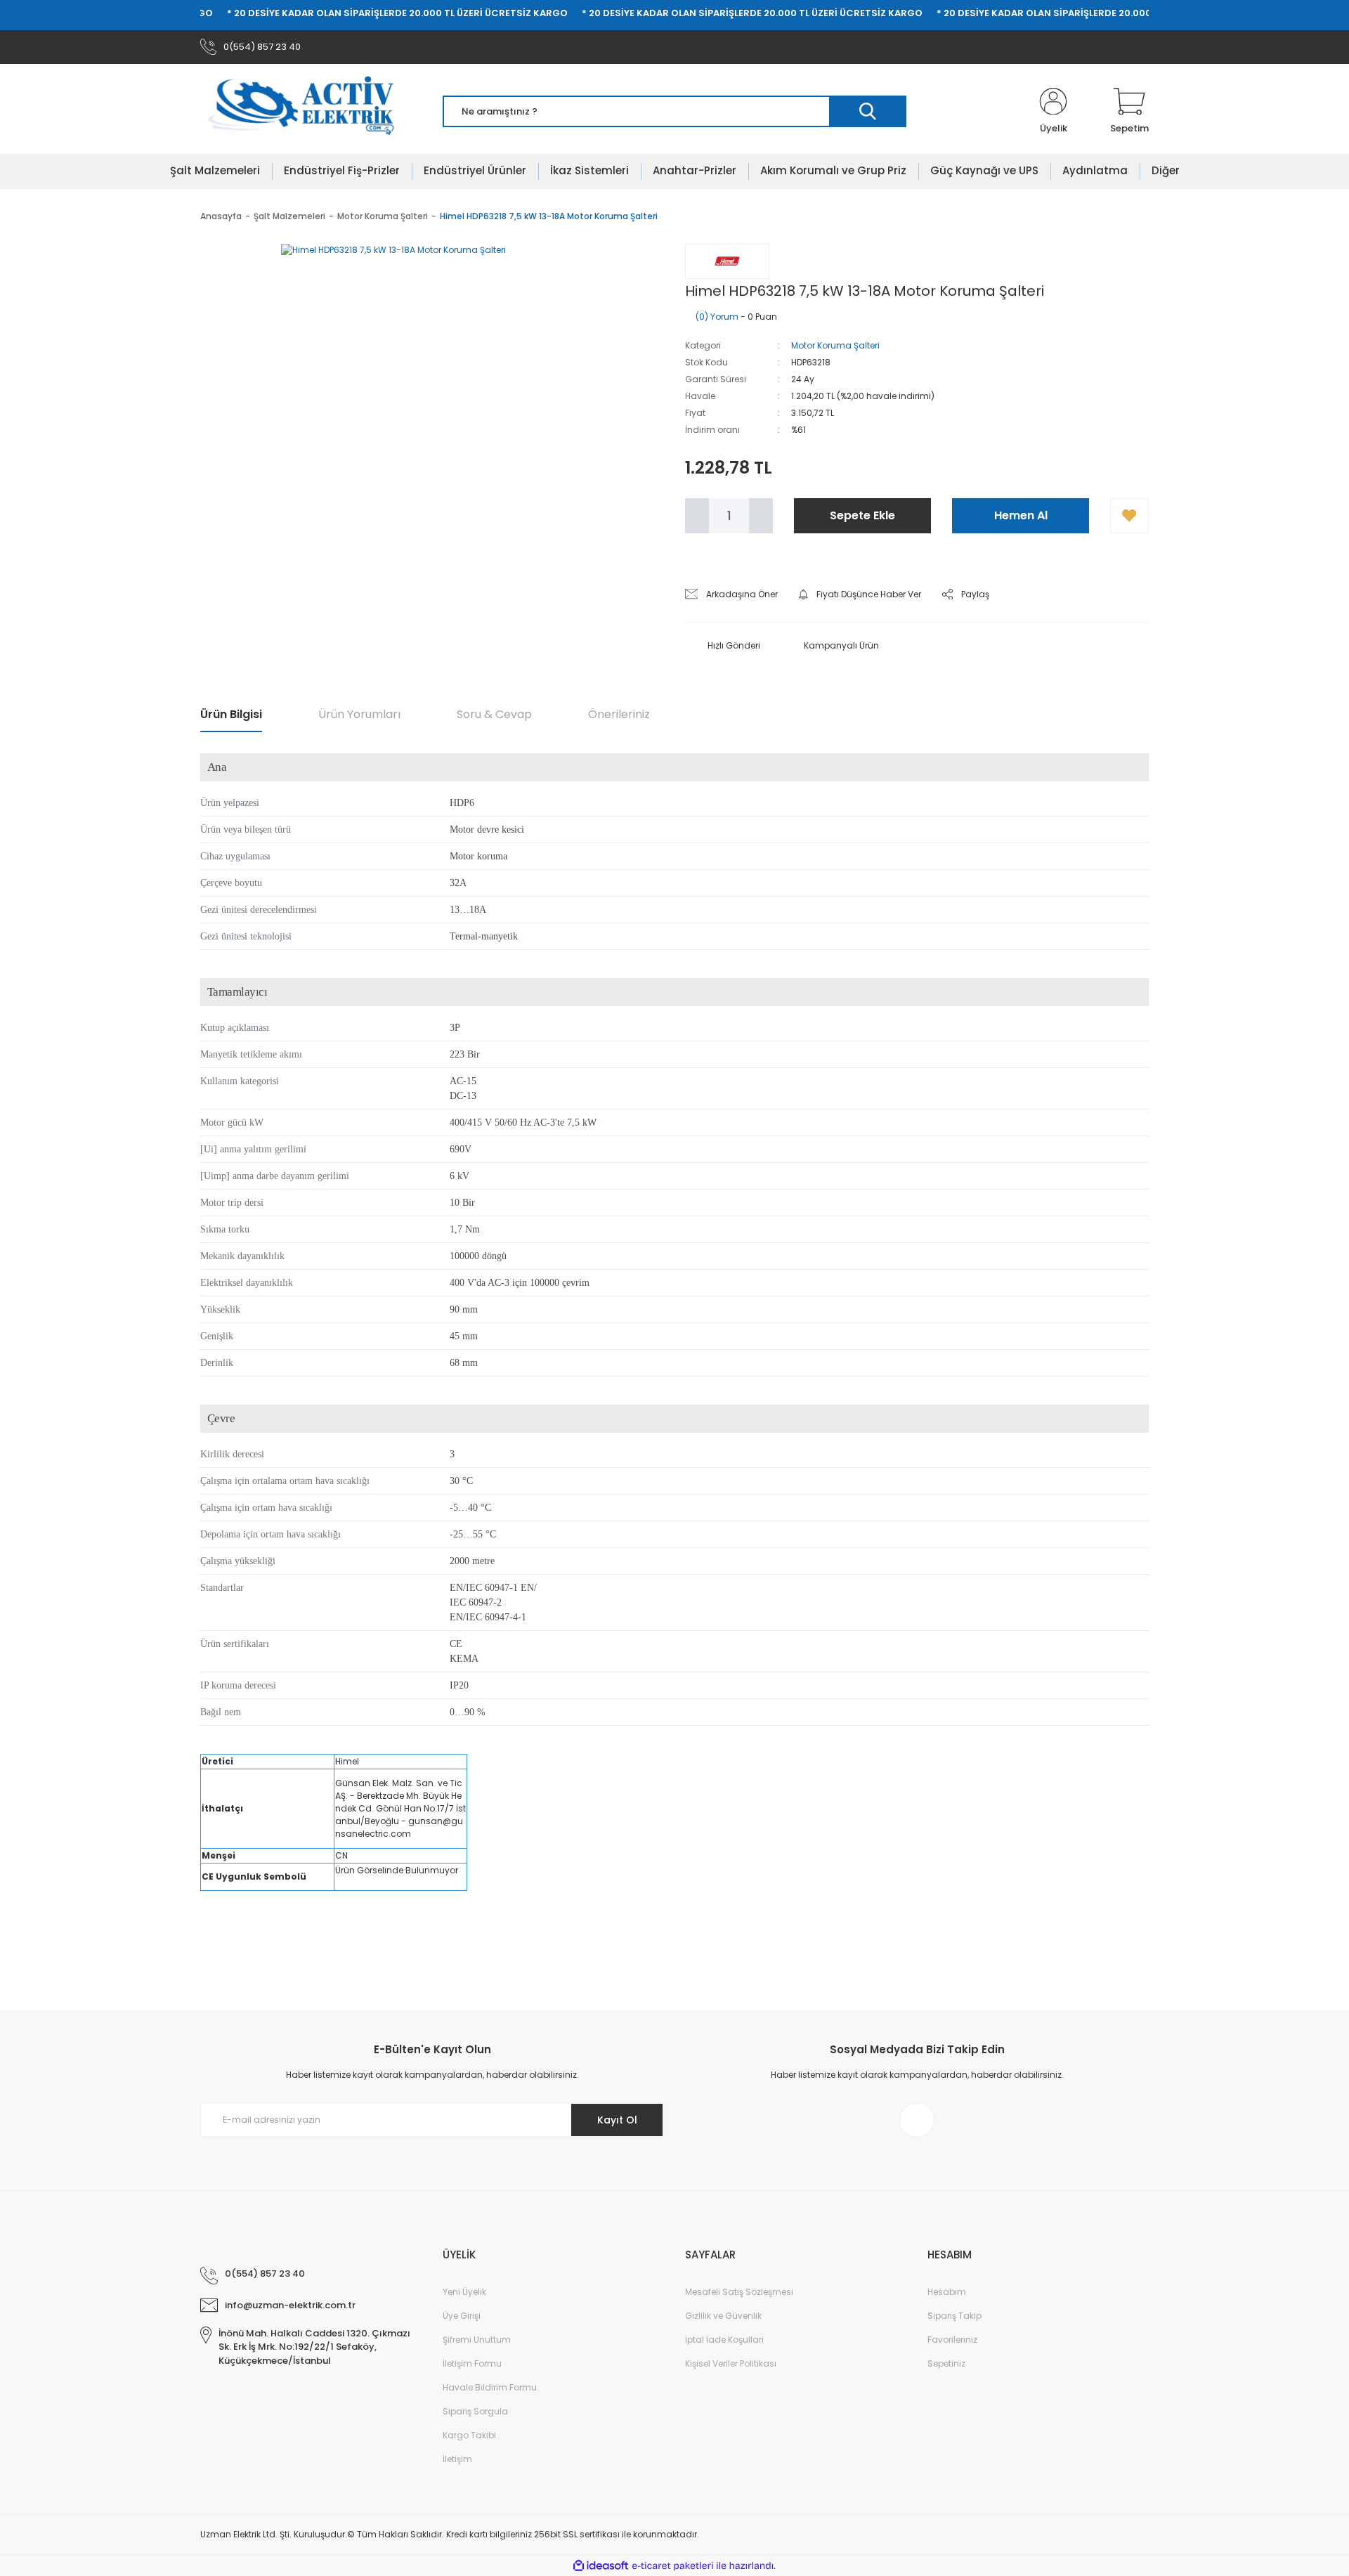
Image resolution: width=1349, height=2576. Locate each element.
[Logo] (310, 112)
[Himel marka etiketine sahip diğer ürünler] (727, 261)
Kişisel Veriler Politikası (731, 2363)
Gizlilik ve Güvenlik (723, 2316)
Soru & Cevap (494, 714)
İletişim (457, 2459)
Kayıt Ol (617, 2120)
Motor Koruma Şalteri (835, 345)
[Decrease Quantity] (697, 516)
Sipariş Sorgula (475, 2411)
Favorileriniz (952, 2340)
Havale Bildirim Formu (490, 2387)
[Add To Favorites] (1129, 516)
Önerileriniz (619, 714)
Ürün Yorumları (359, 714)
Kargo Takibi (469, 2435)
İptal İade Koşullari (724, 2340)
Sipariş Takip (954, 2316)
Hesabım (947, 2292)
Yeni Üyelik (464, 2292)
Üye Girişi (462, 2316)
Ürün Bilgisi (231, 714)
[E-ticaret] (673, 2566)
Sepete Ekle (862, 515)
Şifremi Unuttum (477, 2340)
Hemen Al (1021, 515)
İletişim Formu (472, 2363)
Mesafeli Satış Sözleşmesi (739, 2292)
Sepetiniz (946, 2363)
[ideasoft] (601, 2566)
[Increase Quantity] (761, 516)
